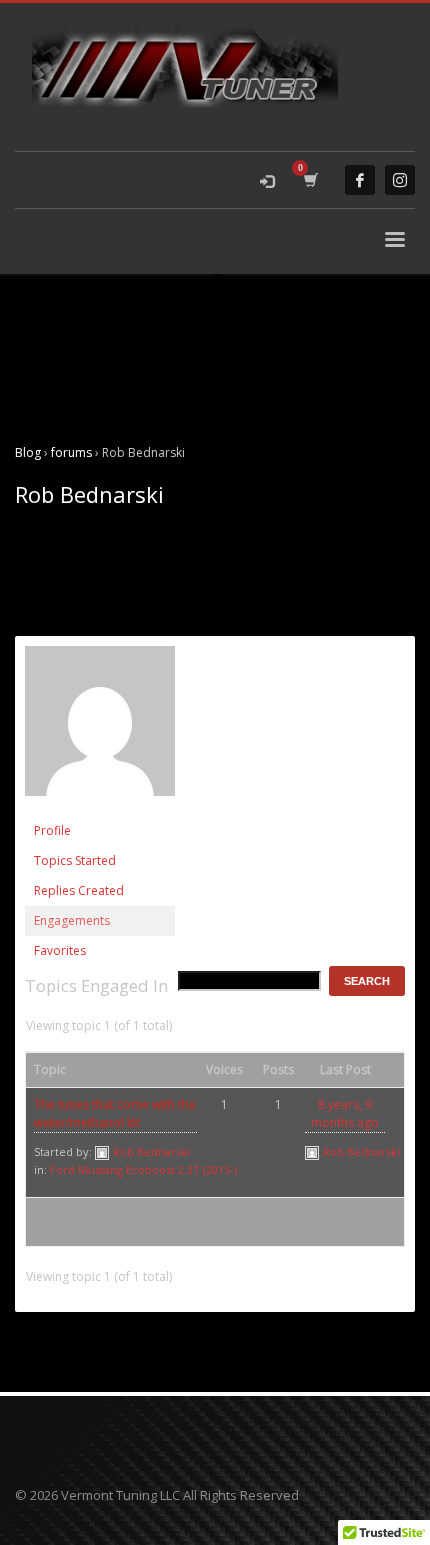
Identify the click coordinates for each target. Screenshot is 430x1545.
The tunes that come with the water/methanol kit (115, 1113)
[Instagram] (400, 180)
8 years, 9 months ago (345, 1113)
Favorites (60, 950)
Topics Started (75, 860)
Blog (28, 452)
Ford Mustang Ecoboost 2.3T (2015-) (143, 1169)
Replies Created (79, 890)
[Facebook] (360, 180)
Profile (52, 830)
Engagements (72, 920)
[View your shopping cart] (309, 180)
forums (71, 452)
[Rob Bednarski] (100, 729)
